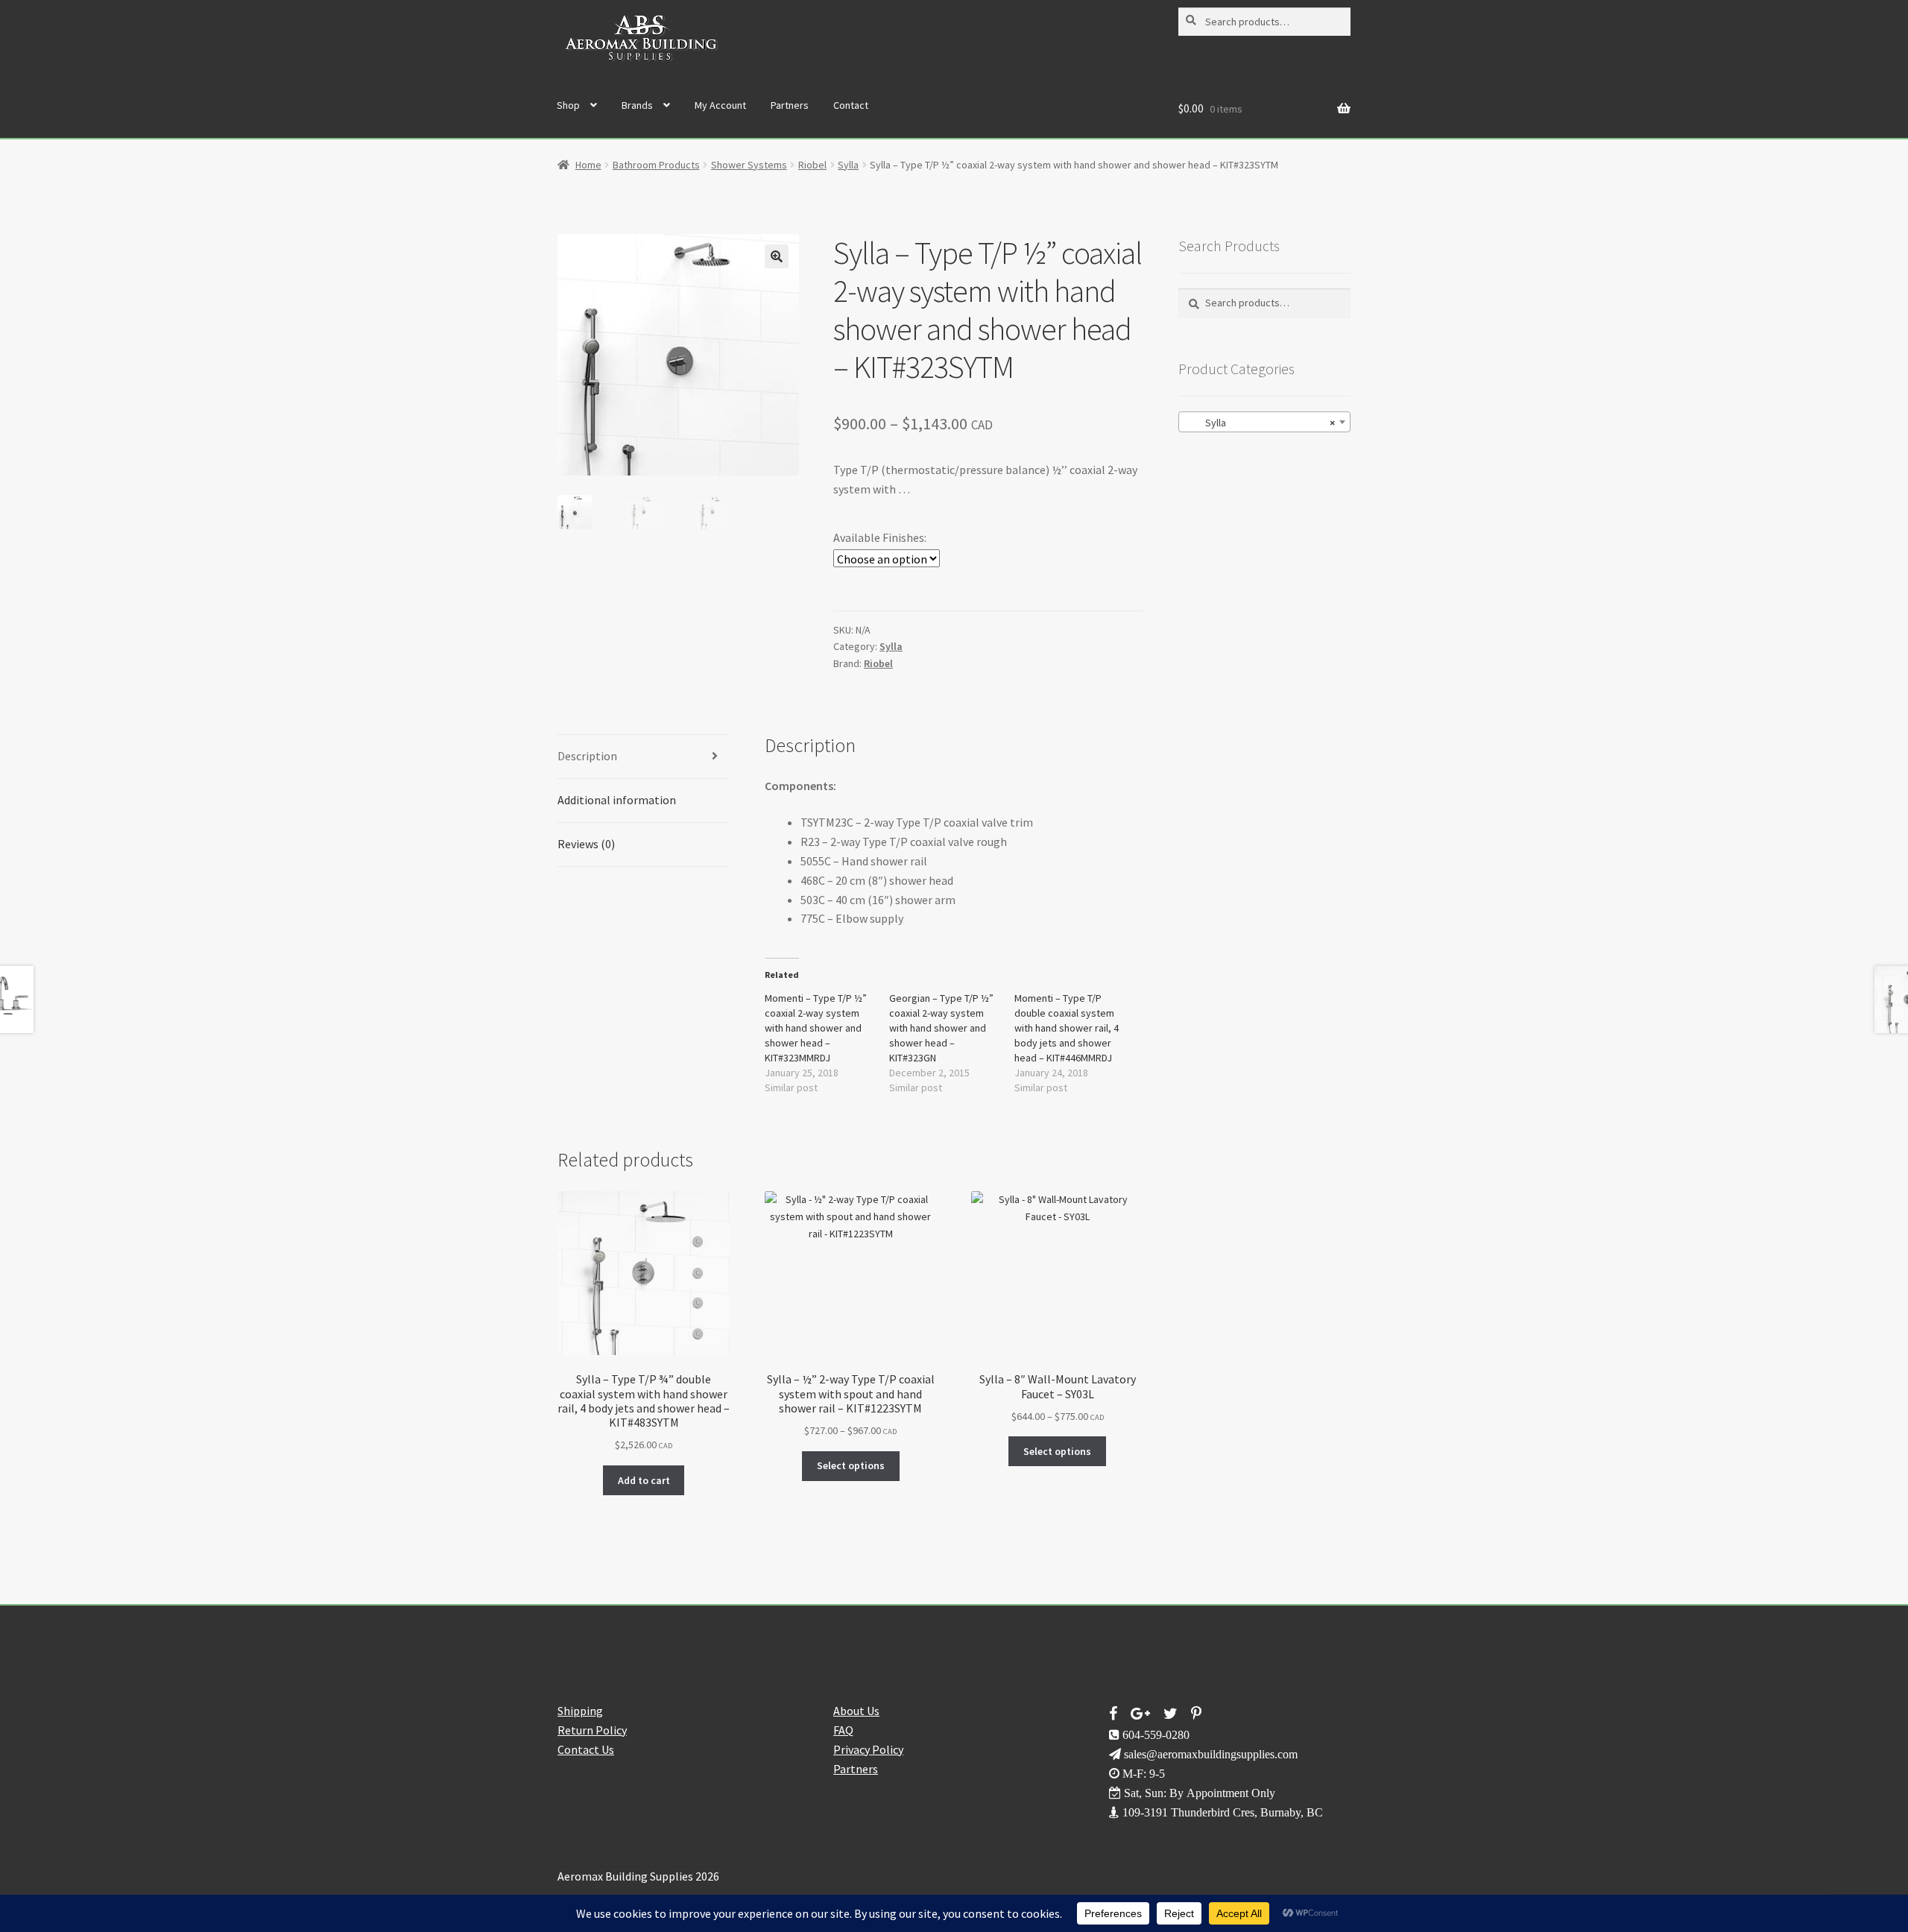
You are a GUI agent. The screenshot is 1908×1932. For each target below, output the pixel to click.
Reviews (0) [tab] (586, 844)
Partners (790, 105)
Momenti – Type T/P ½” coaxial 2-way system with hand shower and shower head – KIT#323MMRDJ (816, 1028)
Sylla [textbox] (1260, 423)
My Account (720, 105)
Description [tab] (587, 756)
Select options (851, 1465)
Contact (851, 105)
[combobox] (1264, 422)
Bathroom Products (656, 165)
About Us (856, 1711)
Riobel (812, 165)
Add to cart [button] (644, 1480)
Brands (637, 105)
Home (588, 165)
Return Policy (592, 1730)
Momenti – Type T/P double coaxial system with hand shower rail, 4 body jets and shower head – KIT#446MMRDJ (1067, 1028)
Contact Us (586, 1749)
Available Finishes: (880, 537)
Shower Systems (749, 165)
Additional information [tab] (617, 800)
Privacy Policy (868, 1749)
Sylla (848, 165)
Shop (568, 105)
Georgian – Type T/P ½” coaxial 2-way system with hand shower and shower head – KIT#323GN (941, 1028)
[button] (777, 256)
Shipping (580, 1711)
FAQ (843, 1730)
